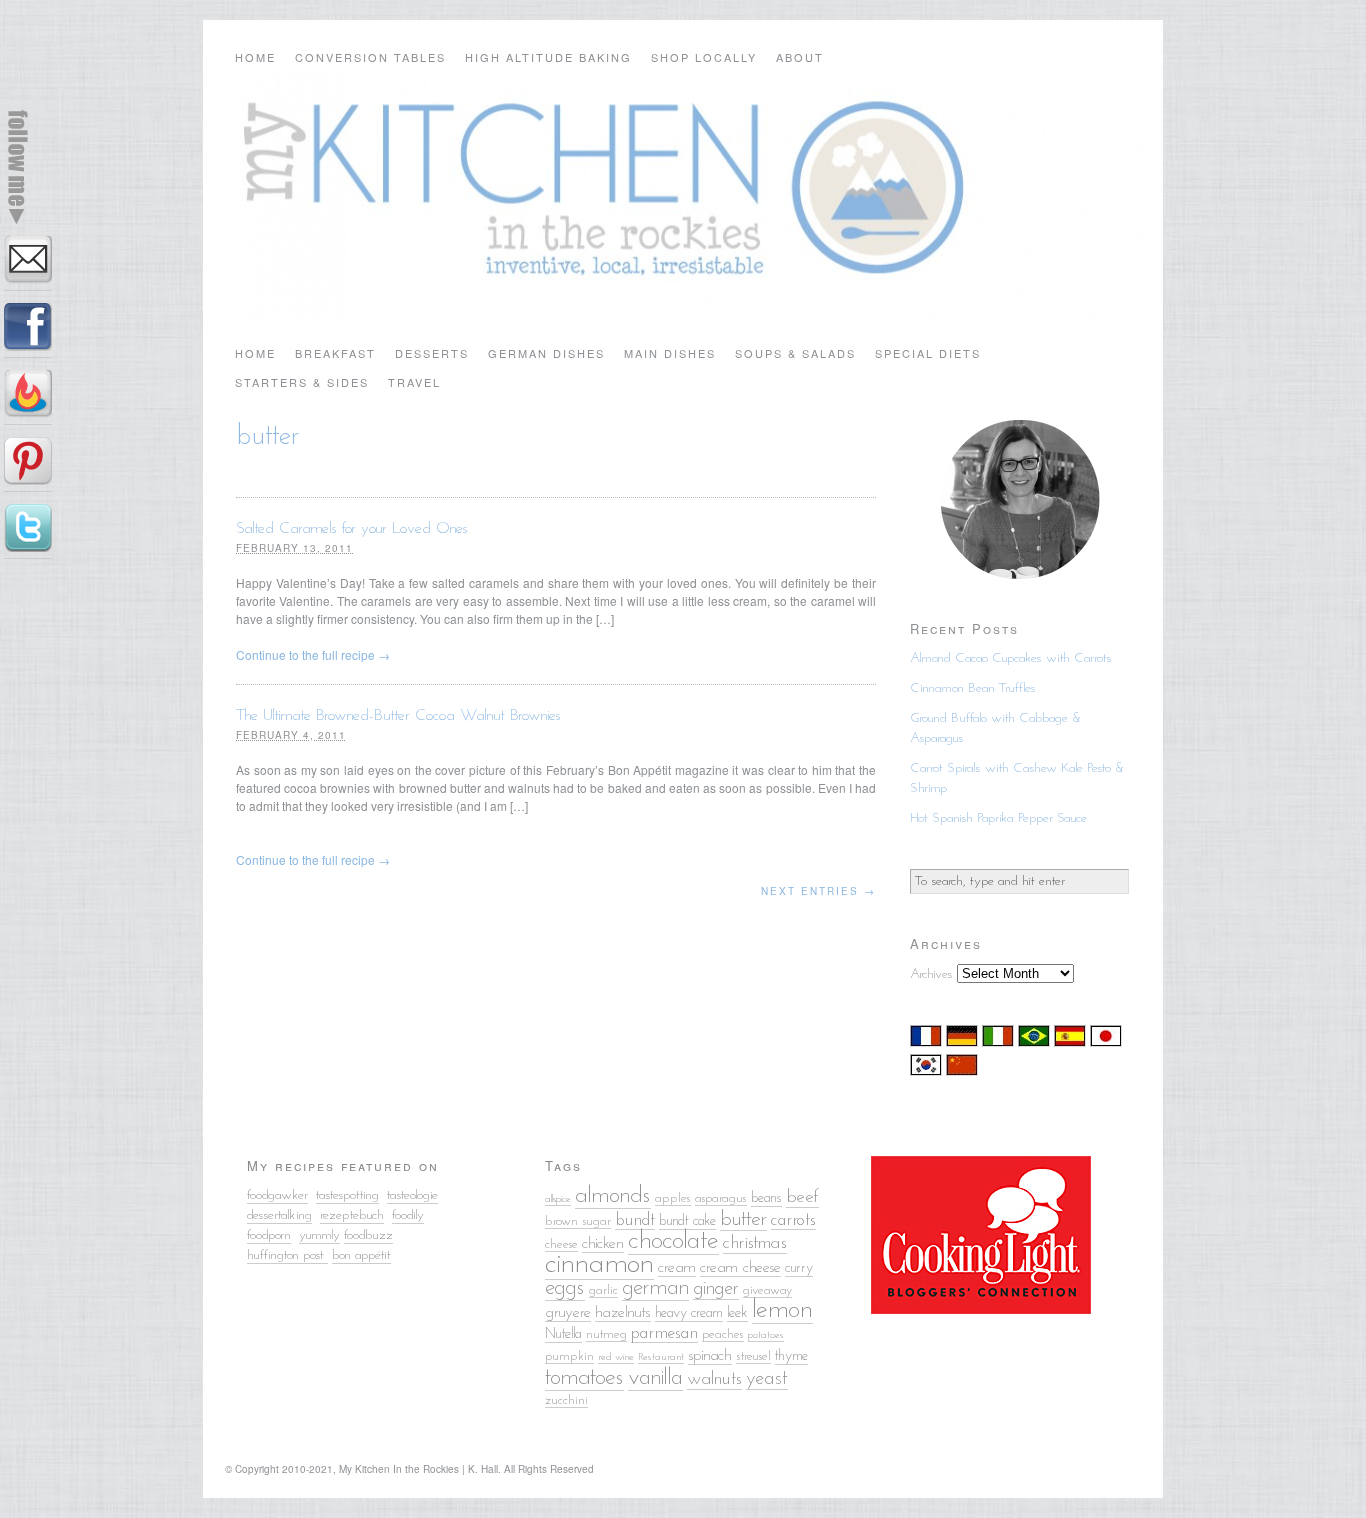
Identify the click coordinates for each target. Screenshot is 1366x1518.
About (800, 57)
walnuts (714, 1379)
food (402, 1215)
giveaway (767, 1290)
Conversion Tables (370, 57)
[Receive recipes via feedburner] (28, 397)
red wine (616, 1357)
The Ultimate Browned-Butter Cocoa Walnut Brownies (398, 716)
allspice (558, 1199)
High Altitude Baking (548, 57)
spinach (710, 1356)
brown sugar (578, 1221)
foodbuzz (368, 1235)
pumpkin (569, 1356)
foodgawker (277, 1195)
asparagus (721, 1198)
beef (802, 1197)
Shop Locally (704, 57)
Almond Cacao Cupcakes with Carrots (1011, 658)
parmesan (664, 1333)
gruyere (568, 1313)
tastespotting (347, 1195)
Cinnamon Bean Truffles (973, 688)
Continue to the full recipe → (313, 654)
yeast (767, 1379)
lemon (782, 1310)
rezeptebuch (352, 1215)
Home (255, 57)
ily (418, 1215)
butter (743, 1219)
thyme (791, 1356)
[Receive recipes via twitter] (28, 531)
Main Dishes (670, 353)
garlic (603, 1290)
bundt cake (687, 1221)
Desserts (432, 353)
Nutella (563, 1334)
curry (799, 1268)
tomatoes (584, 1378)
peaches (723, 1334)
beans (766, 1198)
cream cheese (740, 1268)
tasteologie (412, 1195)
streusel (753, 1356)
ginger (716, 1289)
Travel (414, 382)
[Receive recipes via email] (28, 263)
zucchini (566, 1400)
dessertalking (279, 1215)
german (655, 1288)
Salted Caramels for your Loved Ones (352, 529)
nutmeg (606, 1334)
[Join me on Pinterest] (28, 464)
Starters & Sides (302, 382)
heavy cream (689, 1313)
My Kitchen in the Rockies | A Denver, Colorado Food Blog (683, 195)
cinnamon (599, 1264)
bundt (635, 1220)
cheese (561, 1244)
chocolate (673, 1241)
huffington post (287, 1255)
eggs (565, 1288)
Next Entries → (818, 891)
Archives (931, 974)
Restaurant (661, 1357)
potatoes (766, 1335)
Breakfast (335, 353)
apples (673, 1198)
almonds (613, 1196)
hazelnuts (623, 1313)
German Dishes (546, 353)
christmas (755, 1243)
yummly (319, 1235)
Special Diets (928, 353)
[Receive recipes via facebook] (28, 330)
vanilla (655, 1378)
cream (677, 1268)
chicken (603, 1244)
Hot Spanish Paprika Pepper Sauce (998, 818)
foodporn (269, 1235)
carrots (793, 1220)
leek (737, 1313)
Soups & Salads (795, 353)
